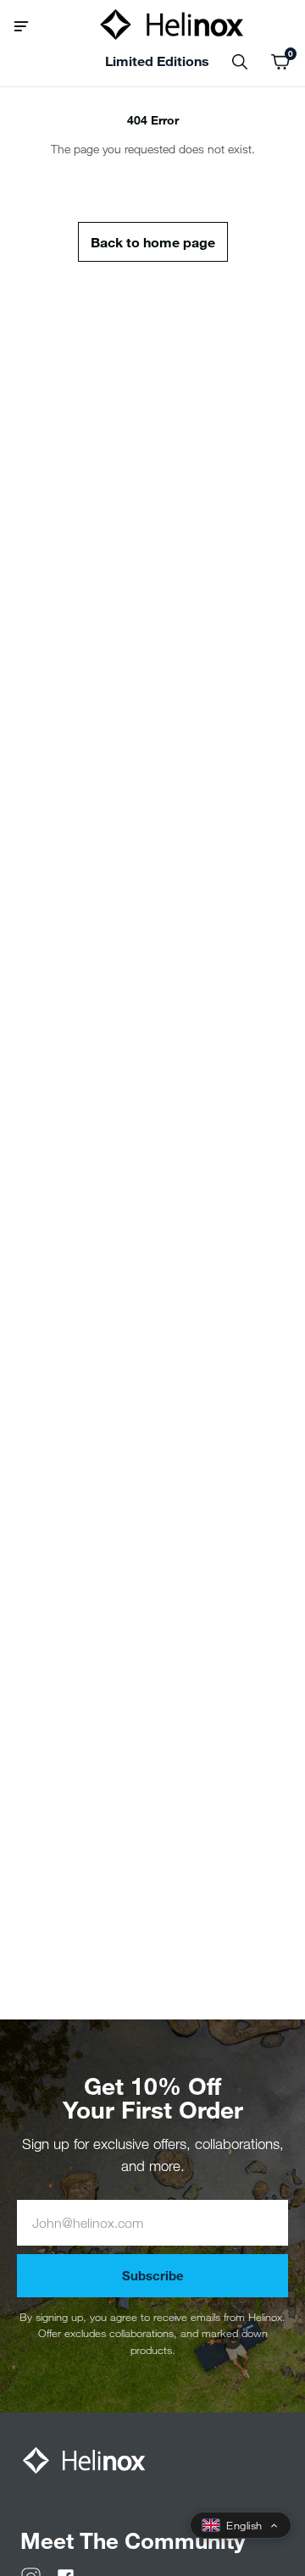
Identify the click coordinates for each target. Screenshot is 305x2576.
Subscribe (153, 2275)
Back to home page (153, 242)
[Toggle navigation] (28, 25)
